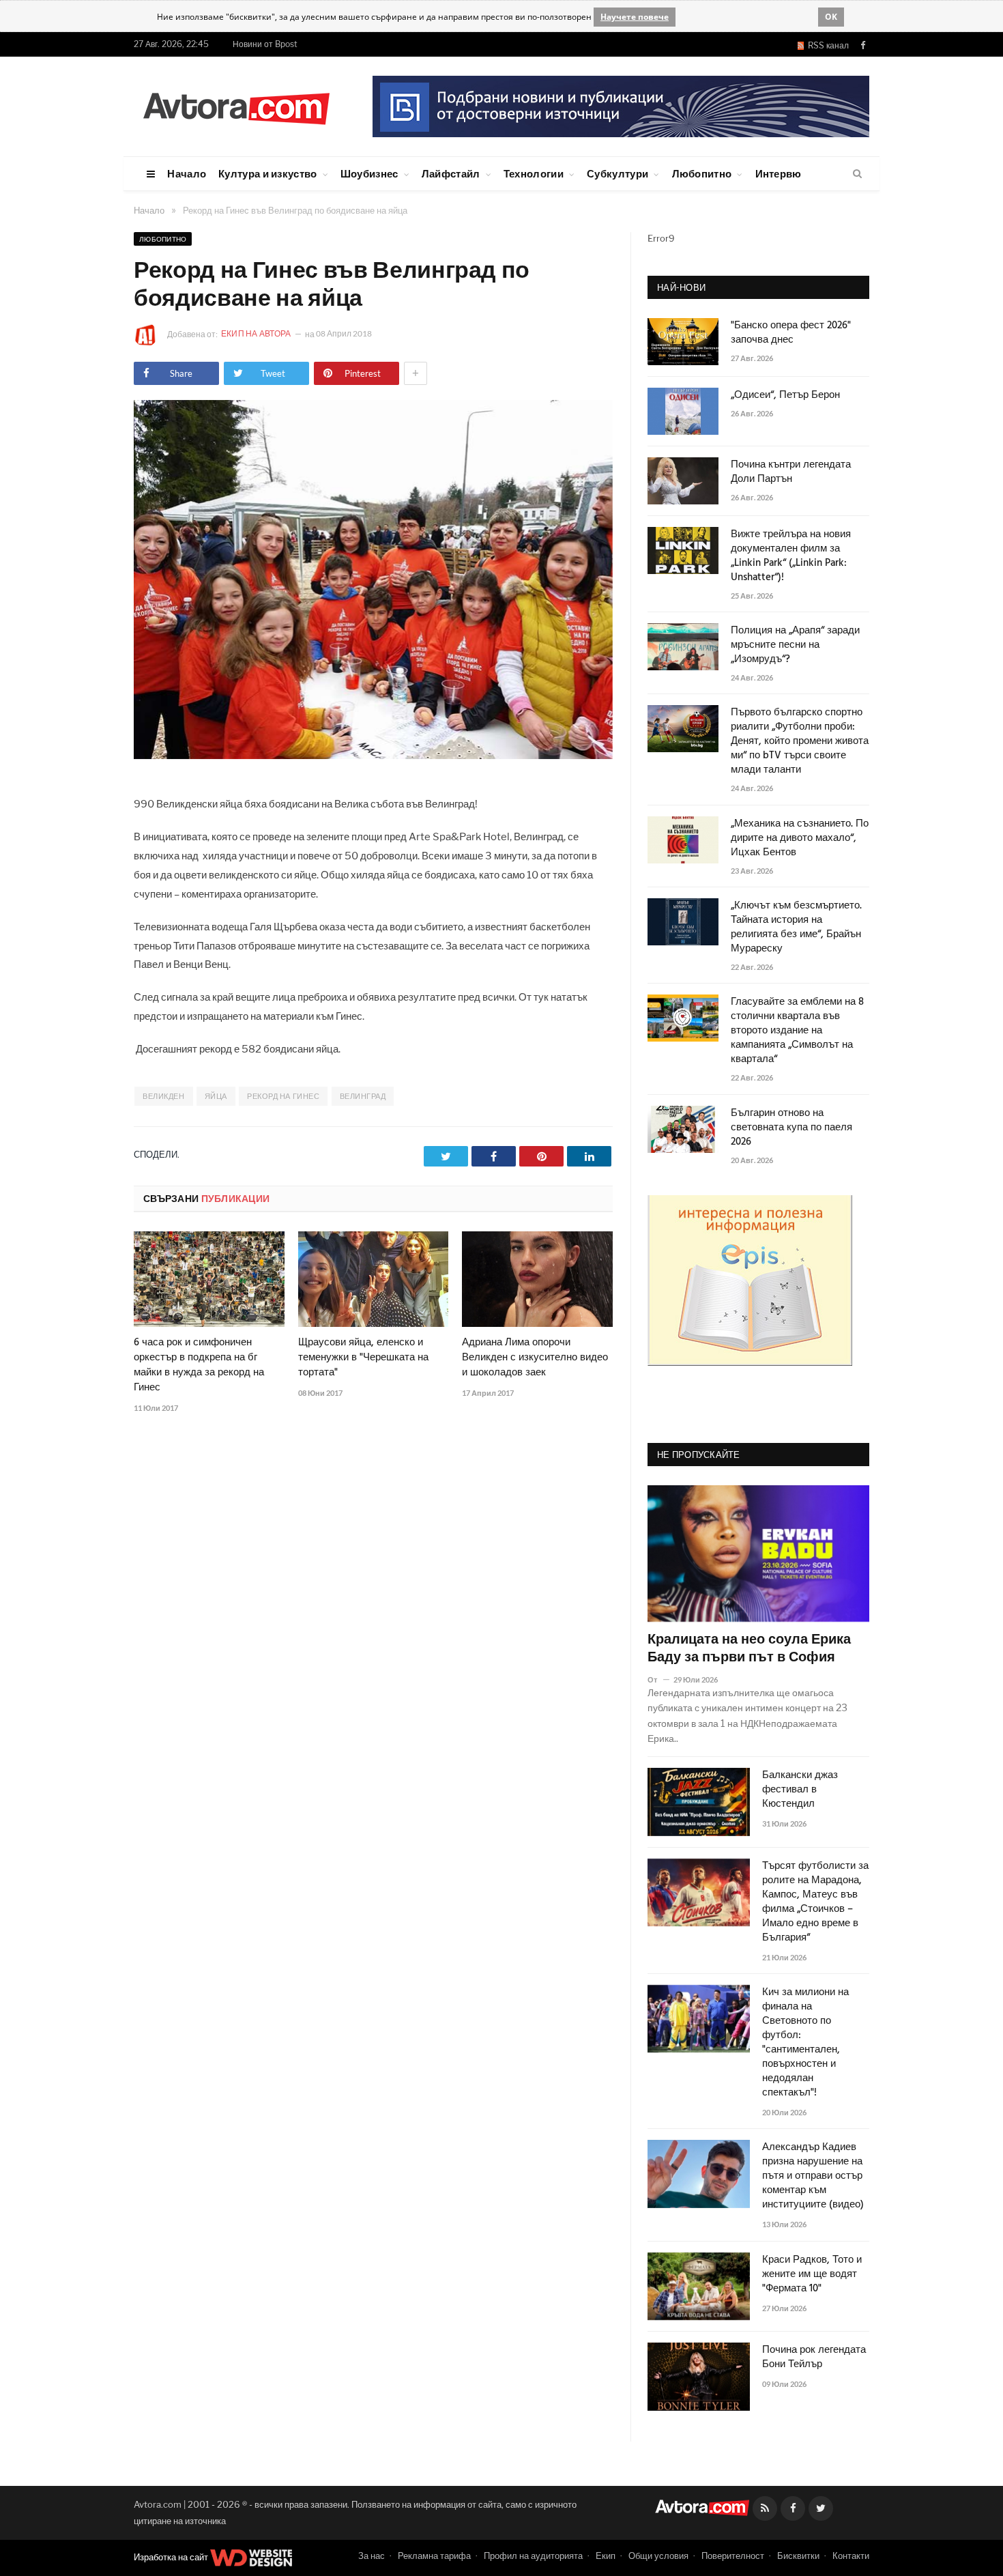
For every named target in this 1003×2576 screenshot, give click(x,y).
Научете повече (635, 17)
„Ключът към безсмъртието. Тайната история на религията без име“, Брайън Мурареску (796, 928)
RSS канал (826, 45)
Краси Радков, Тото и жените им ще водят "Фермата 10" (812, 2275)
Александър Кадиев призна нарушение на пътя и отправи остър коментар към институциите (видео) (813, 2176)
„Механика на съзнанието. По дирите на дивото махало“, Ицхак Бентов (800, 839)
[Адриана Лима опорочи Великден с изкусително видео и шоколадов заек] (537, 1279)
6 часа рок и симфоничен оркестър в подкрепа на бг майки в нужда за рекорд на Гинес (199, 1365)
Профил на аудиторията (533, 2556)
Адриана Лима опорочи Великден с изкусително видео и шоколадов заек (535, 1358)
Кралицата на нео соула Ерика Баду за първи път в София (749, 1649)
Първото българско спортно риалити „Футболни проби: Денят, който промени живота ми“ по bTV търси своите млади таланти (800, 742)
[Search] (857, 174)
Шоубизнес (369, 173)
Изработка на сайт (172, 2557)
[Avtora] (236, 106)
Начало (187, 173)
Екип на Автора (257, 333)
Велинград (363, 1096)
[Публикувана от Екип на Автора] (150, 335)
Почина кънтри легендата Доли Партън (791, 472)
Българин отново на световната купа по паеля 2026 (791, 1128)
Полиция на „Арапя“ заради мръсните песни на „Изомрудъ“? (795, 645)
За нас (372, 2556)
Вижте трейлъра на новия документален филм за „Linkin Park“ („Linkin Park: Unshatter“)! (791, 556)
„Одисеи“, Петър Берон (785, 396)
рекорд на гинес (283, 1096)
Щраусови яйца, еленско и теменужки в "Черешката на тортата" (363, 1358)
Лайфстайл (451, 173)
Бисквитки (798, 2556)
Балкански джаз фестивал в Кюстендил (800, 1790)
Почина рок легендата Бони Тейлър (814, 2358)
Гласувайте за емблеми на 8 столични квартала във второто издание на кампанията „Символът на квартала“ (797, 1031)
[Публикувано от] (658, 1679)
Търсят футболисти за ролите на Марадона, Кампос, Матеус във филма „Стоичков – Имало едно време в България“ (815, 1902)
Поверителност (733, 2556)
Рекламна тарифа (434, 2556)
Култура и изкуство (267, 173)
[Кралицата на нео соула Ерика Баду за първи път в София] (758, 1554)
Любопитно (702, 173)
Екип (606, 2556)
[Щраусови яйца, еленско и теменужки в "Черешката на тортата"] (374, 1279)
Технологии (534, 173)
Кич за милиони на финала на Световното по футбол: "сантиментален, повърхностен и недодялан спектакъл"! (805, 2043)
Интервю (779, 173)
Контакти (851, 2556)
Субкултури (617, 173)
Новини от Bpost (265, 44)
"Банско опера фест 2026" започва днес (791, 333)
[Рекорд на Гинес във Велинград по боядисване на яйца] (373, 755)
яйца (216, 1096)
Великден (163, 1096)
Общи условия (658, 2556)
